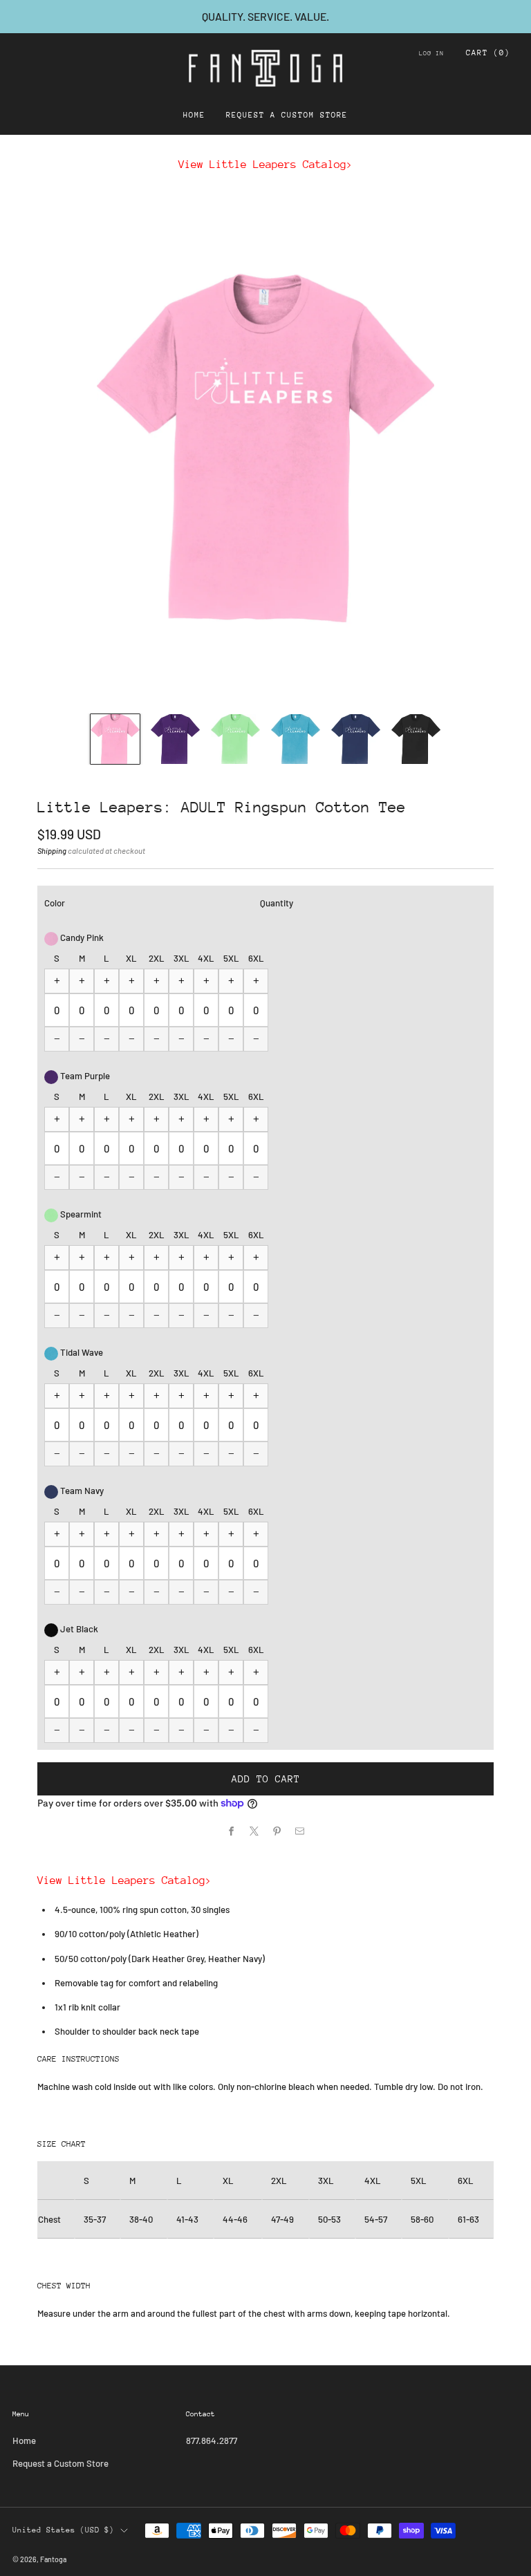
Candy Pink (81, 937)
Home (194, 115)
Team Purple (84, 1076)
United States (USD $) (63, 2530)
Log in (431, 53)
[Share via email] (300, 1831)
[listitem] (265, 17)
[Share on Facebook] (232, 1831)
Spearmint (80, 1214)
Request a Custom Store (287, 115)
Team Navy (81, 1491)
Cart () (488, 53)
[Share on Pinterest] (277, 1831)
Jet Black (78, 1629)
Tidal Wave (81, 1352)
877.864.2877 (212, 2440)
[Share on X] (254, 1831)
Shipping (52, 851)
